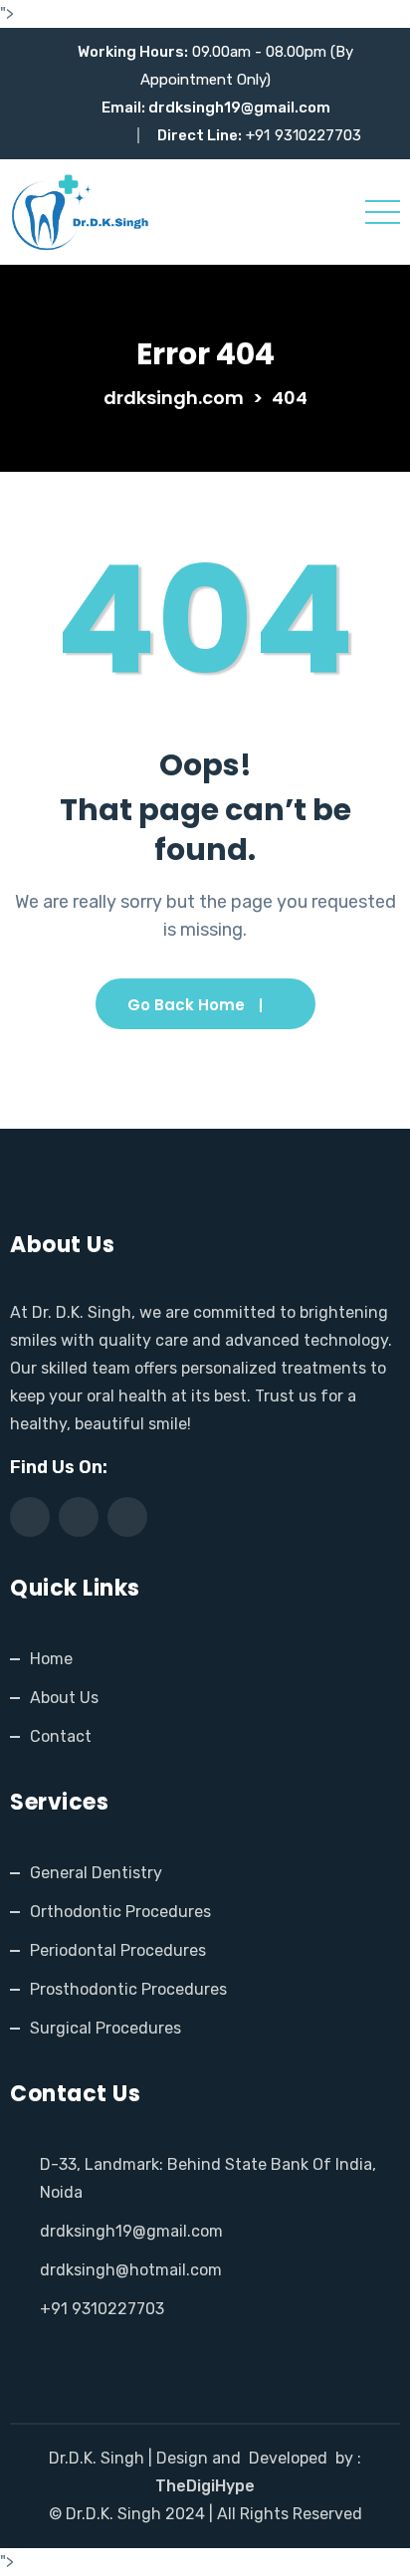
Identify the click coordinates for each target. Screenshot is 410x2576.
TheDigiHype (205, 2486)
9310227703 (318, 135)
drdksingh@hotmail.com (131, 2270)
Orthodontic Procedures (120, 1912)
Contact (61, 1736)
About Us (64, 1698)
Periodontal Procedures (118, 1950)
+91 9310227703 (102, 2309)
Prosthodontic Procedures (128, 1989)
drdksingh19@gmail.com (239, 107)
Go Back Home (186, 1005)
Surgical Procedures (105, 2028)
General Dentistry (96, 1873)
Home (51, 1659)
